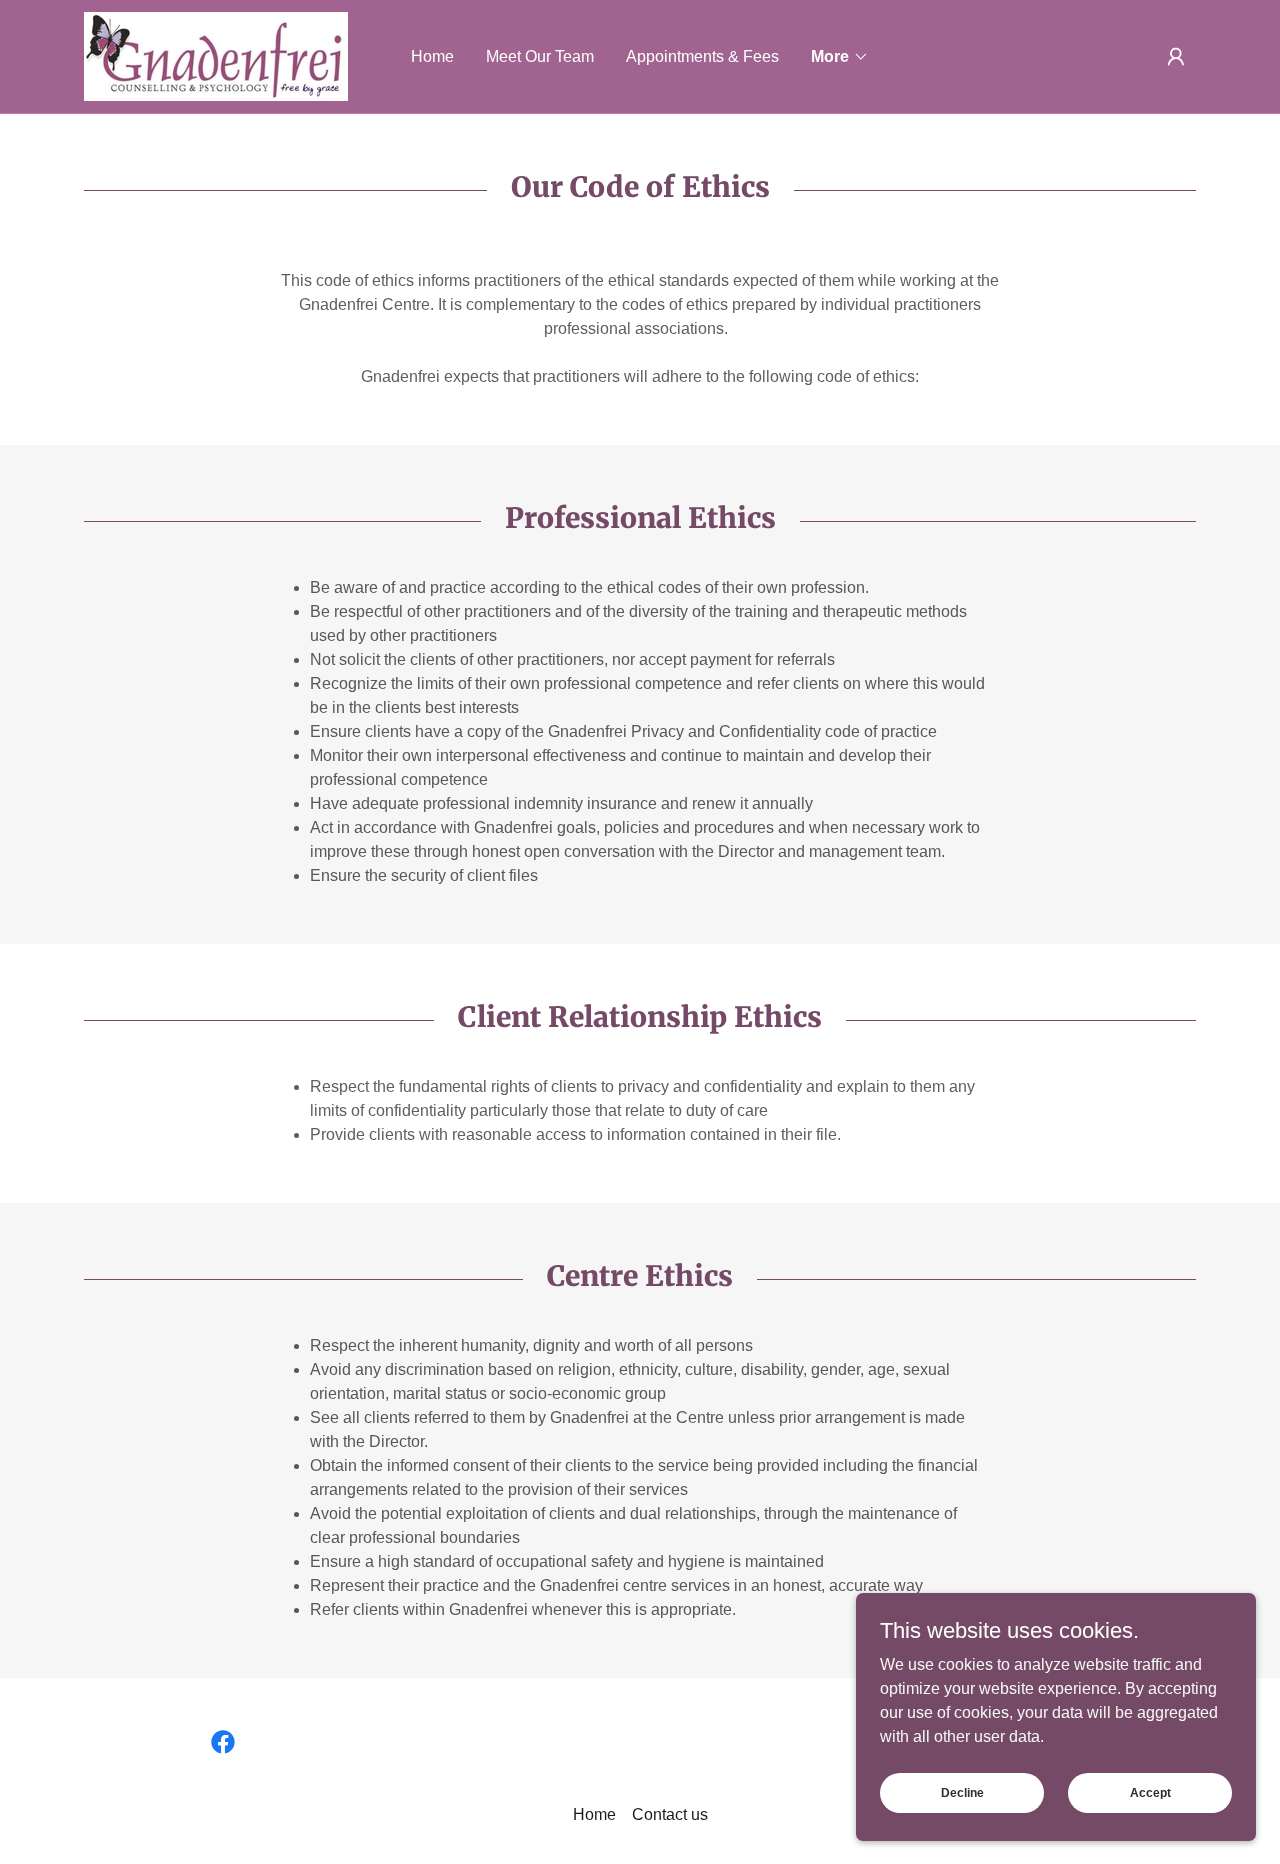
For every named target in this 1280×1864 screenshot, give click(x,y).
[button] (840, 57)
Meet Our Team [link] (540, 56)
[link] (216, 55)
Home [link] (432, 56)
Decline (962, 1792)
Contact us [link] (670, 1814)
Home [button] (594, 1814)
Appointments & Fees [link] (702, 56)
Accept (1150, 1792)
